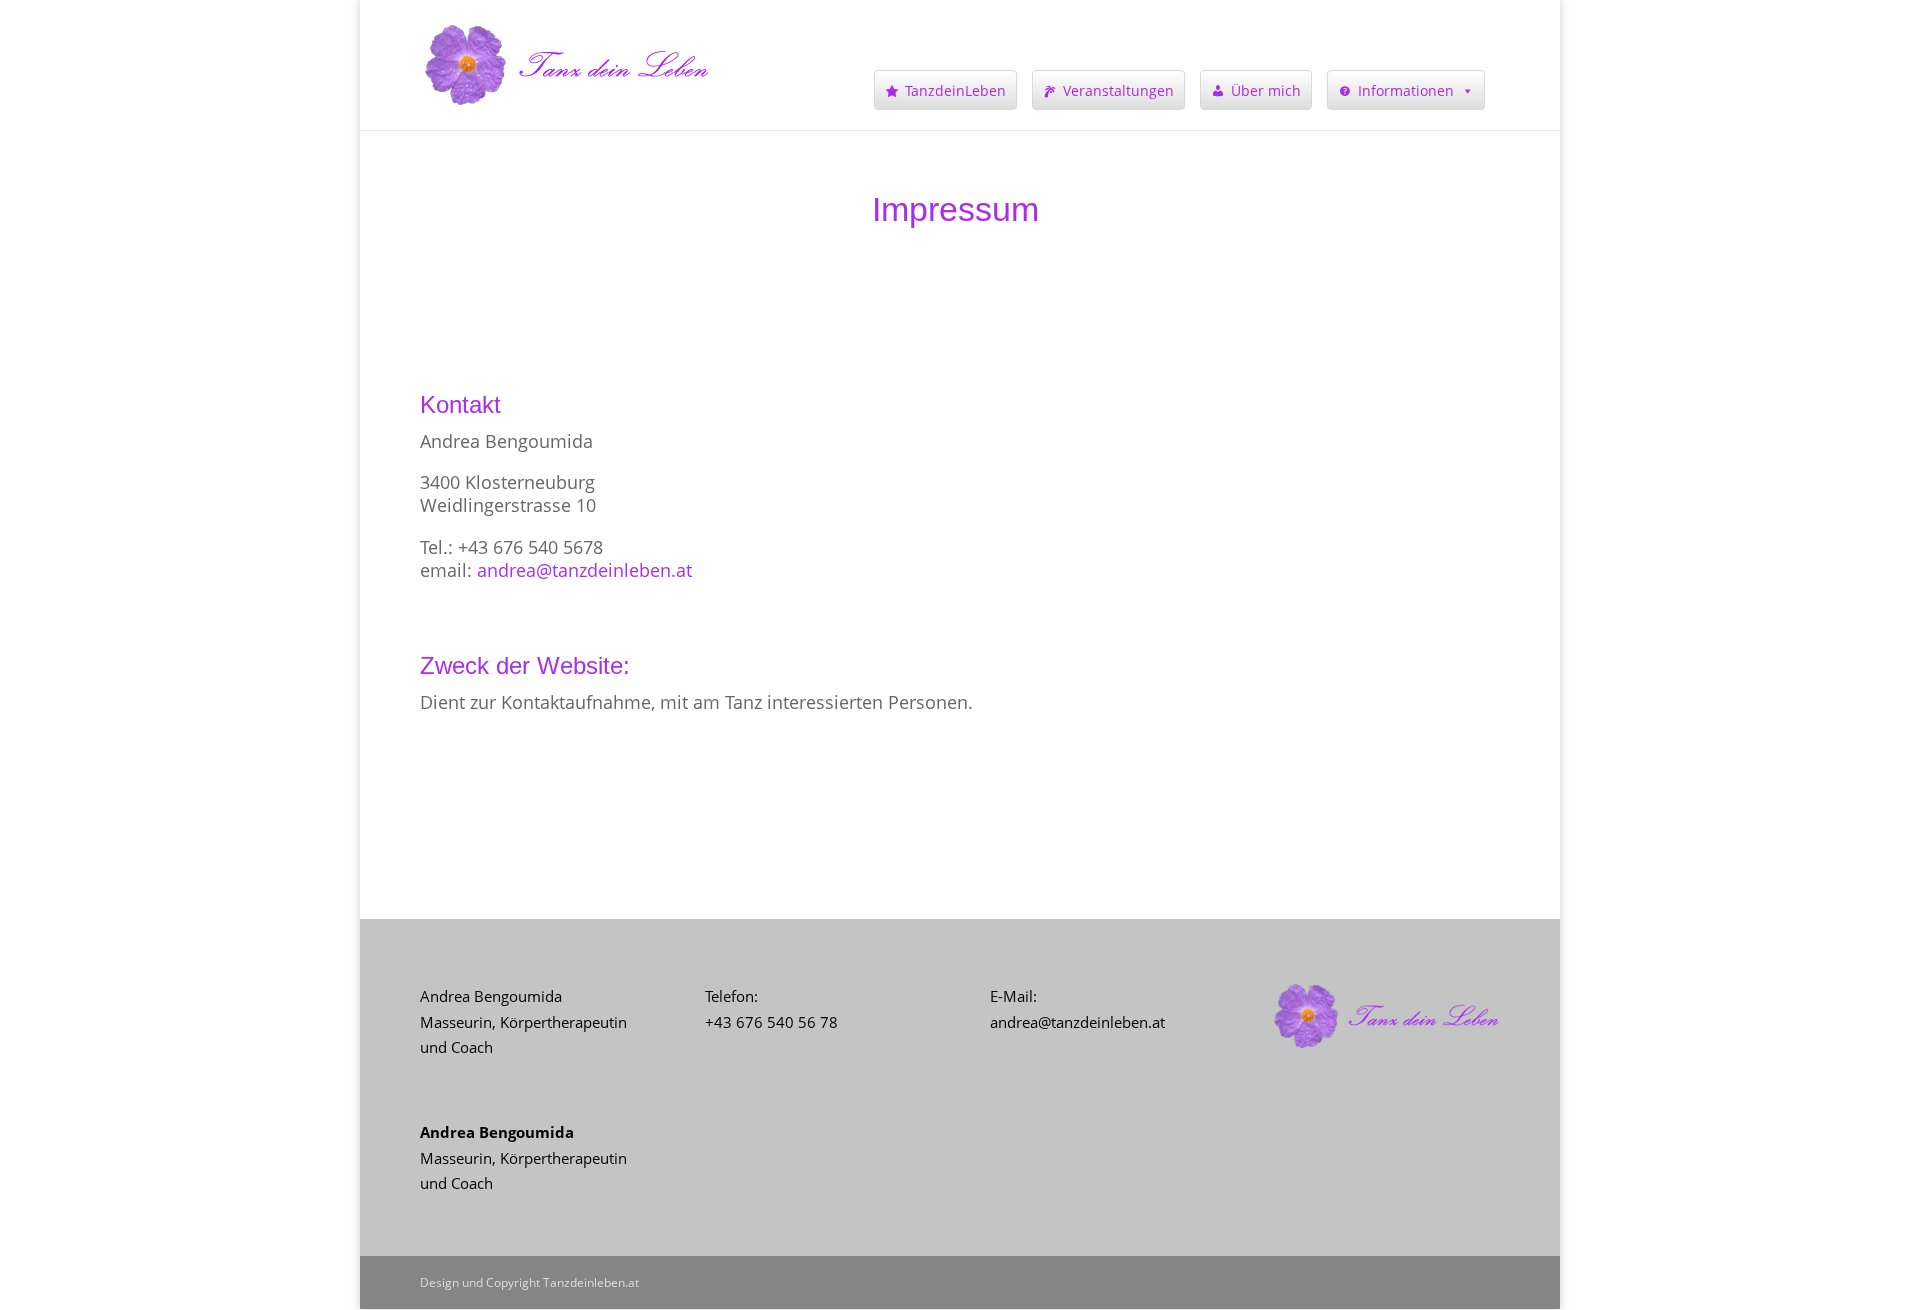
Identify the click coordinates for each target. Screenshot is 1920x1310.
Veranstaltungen (1118, 90)
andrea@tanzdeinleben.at (584, 570)
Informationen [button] (1406, 90)
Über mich (1266, 90)
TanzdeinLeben (955, 90)
